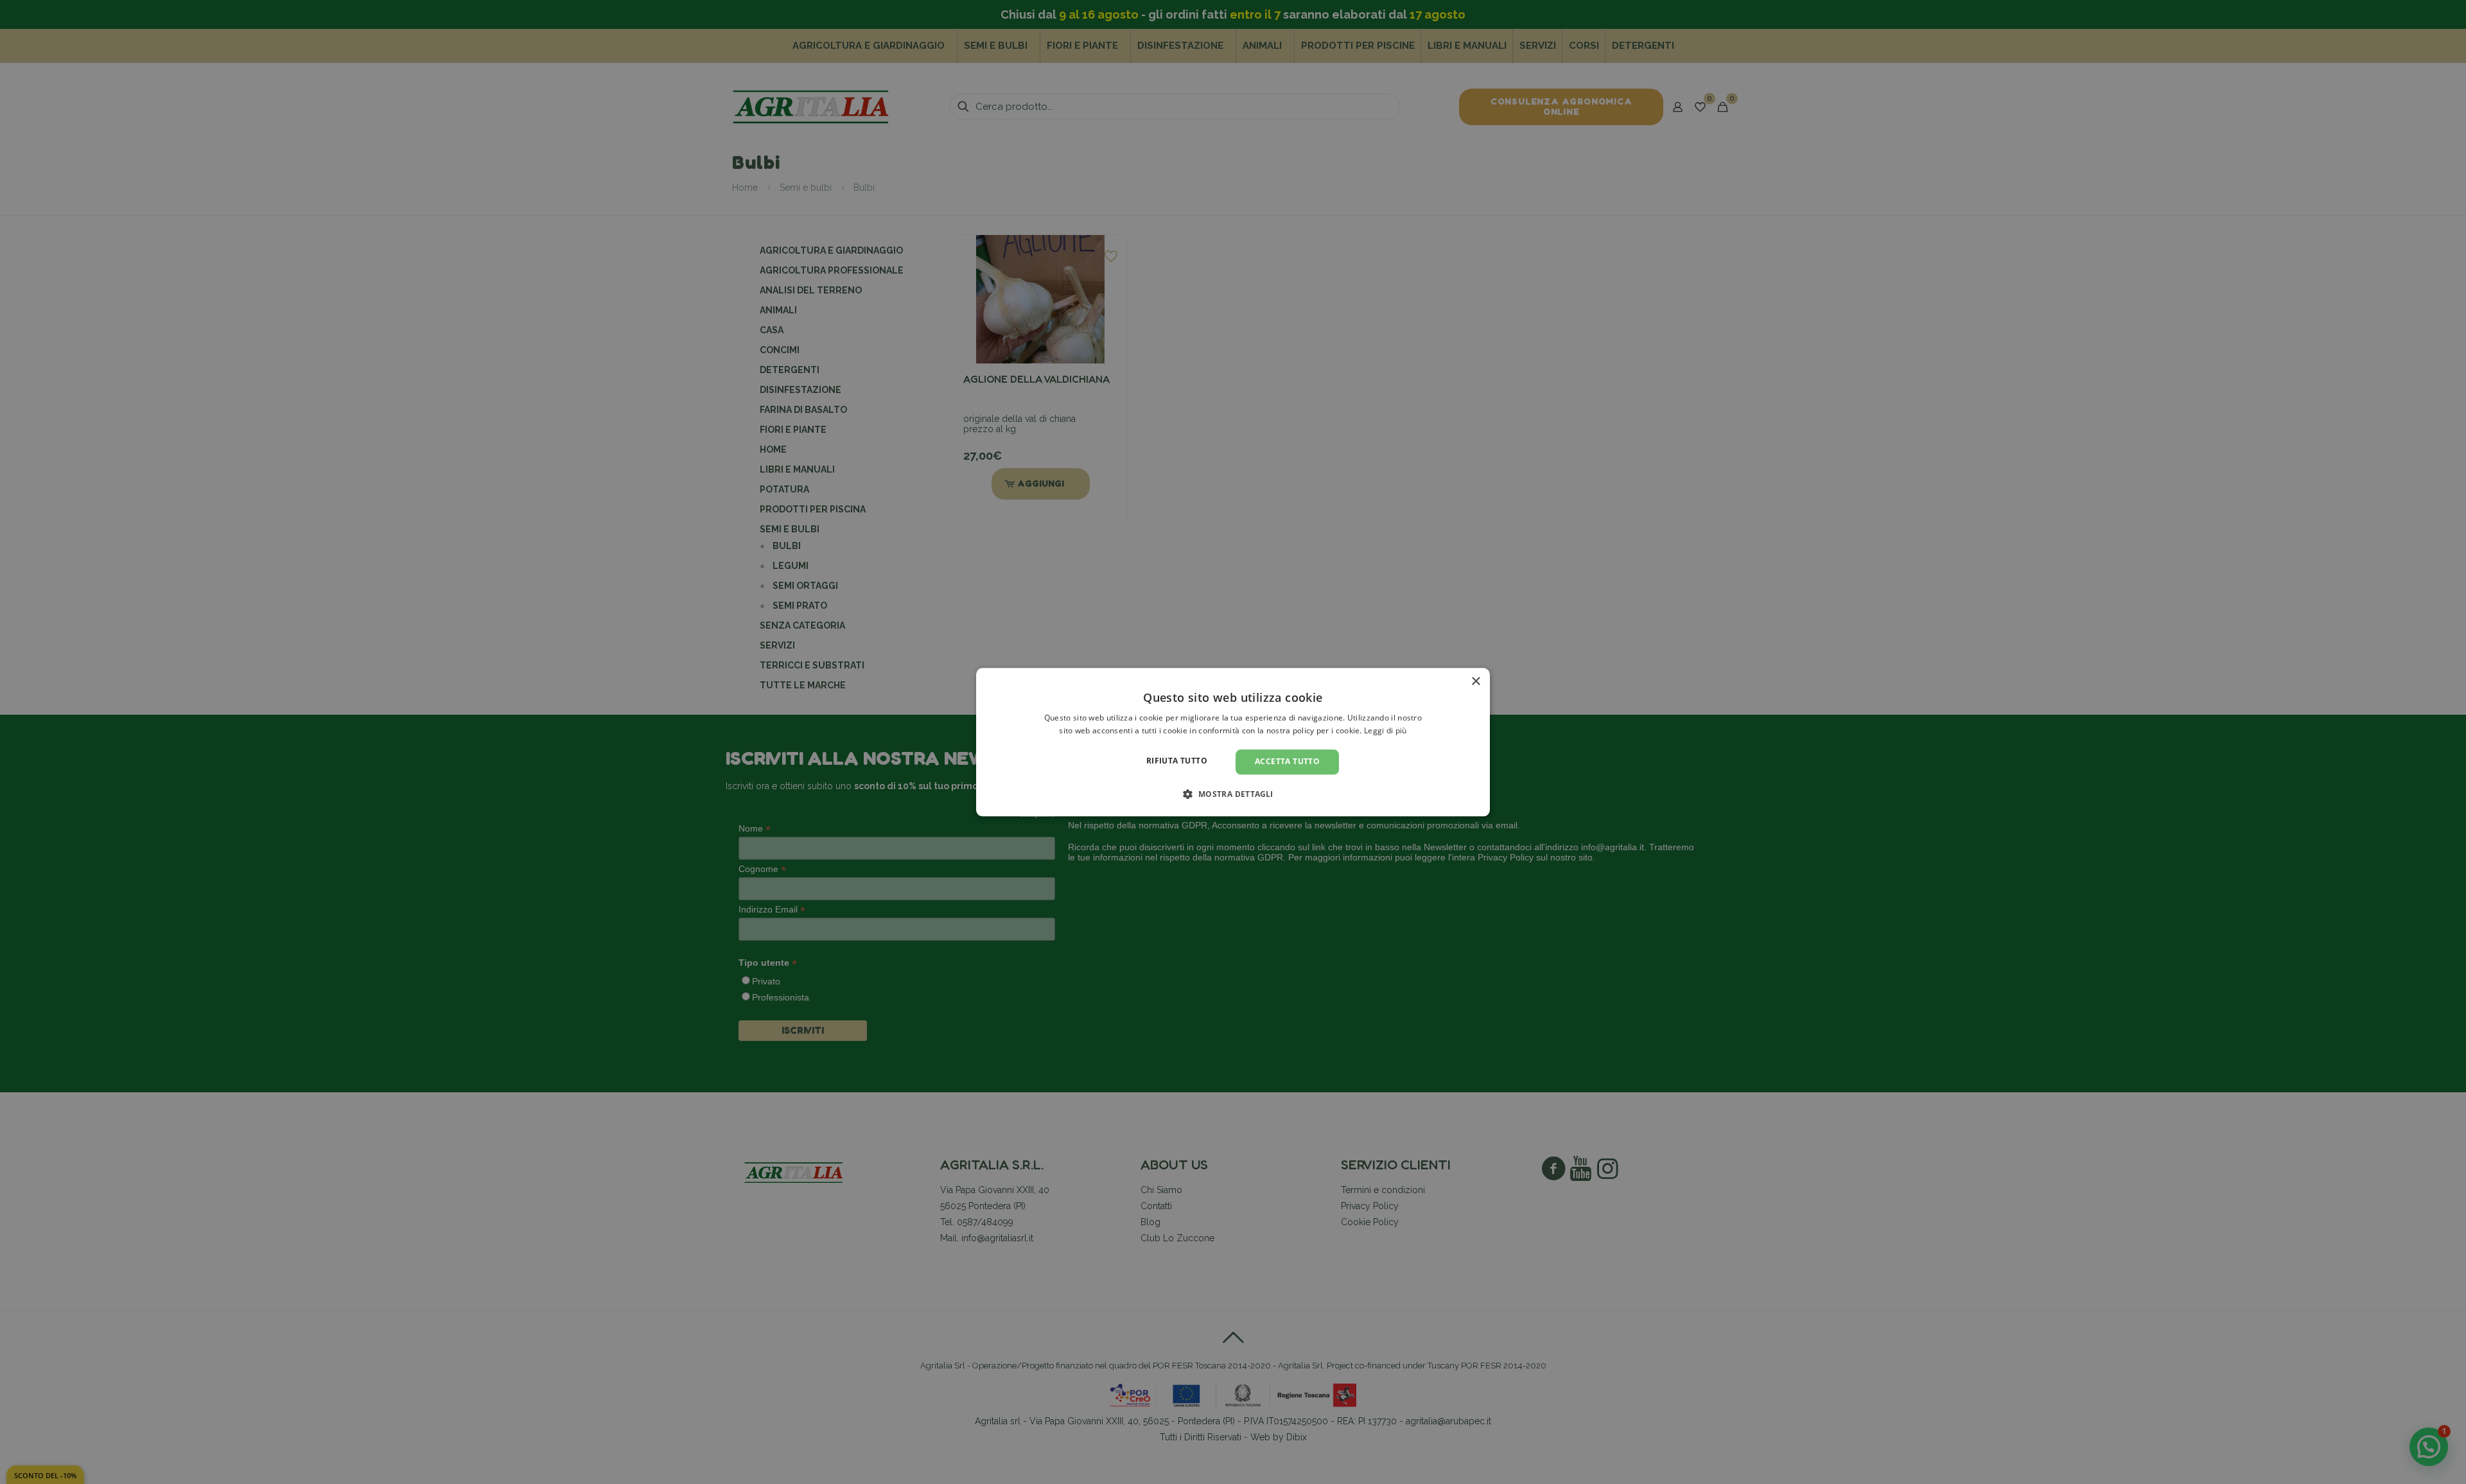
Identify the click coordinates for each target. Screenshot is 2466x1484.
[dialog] (1233, 742)
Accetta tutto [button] (1287, 762)
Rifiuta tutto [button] (1177, 761)
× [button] (1475, 682)
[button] (1233, 794)
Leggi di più (1386, 730)
